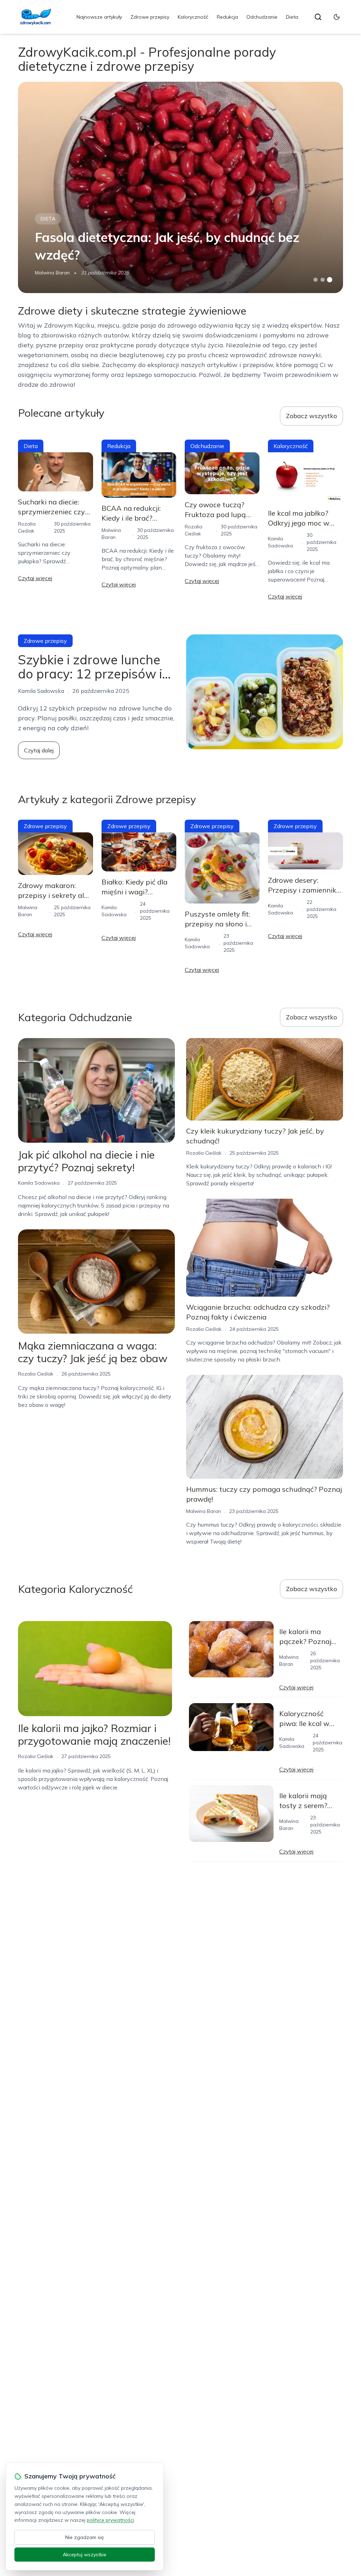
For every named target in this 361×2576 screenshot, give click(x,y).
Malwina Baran (52, 273)
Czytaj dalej (39, 750)
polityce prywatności (110, 2520)
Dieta (292, 17)
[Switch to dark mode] (337, 17)
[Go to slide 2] (323, 280)
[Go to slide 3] (329, 280)
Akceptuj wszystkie (85, 2555)
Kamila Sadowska (39, 1183)
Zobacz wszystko (311, 416)
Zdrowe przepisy (150, 17)
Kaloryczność (193, 17)
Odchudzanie (262, 17)
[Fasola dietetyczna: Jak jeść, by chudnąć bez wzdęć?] (180, 187)
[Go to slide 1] (316, 280)
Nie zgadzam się (85, 2537)
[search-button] (318, 17)
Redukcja (227, 17)
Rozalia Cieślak (36, 1374)
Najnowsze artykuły (99, 17)
